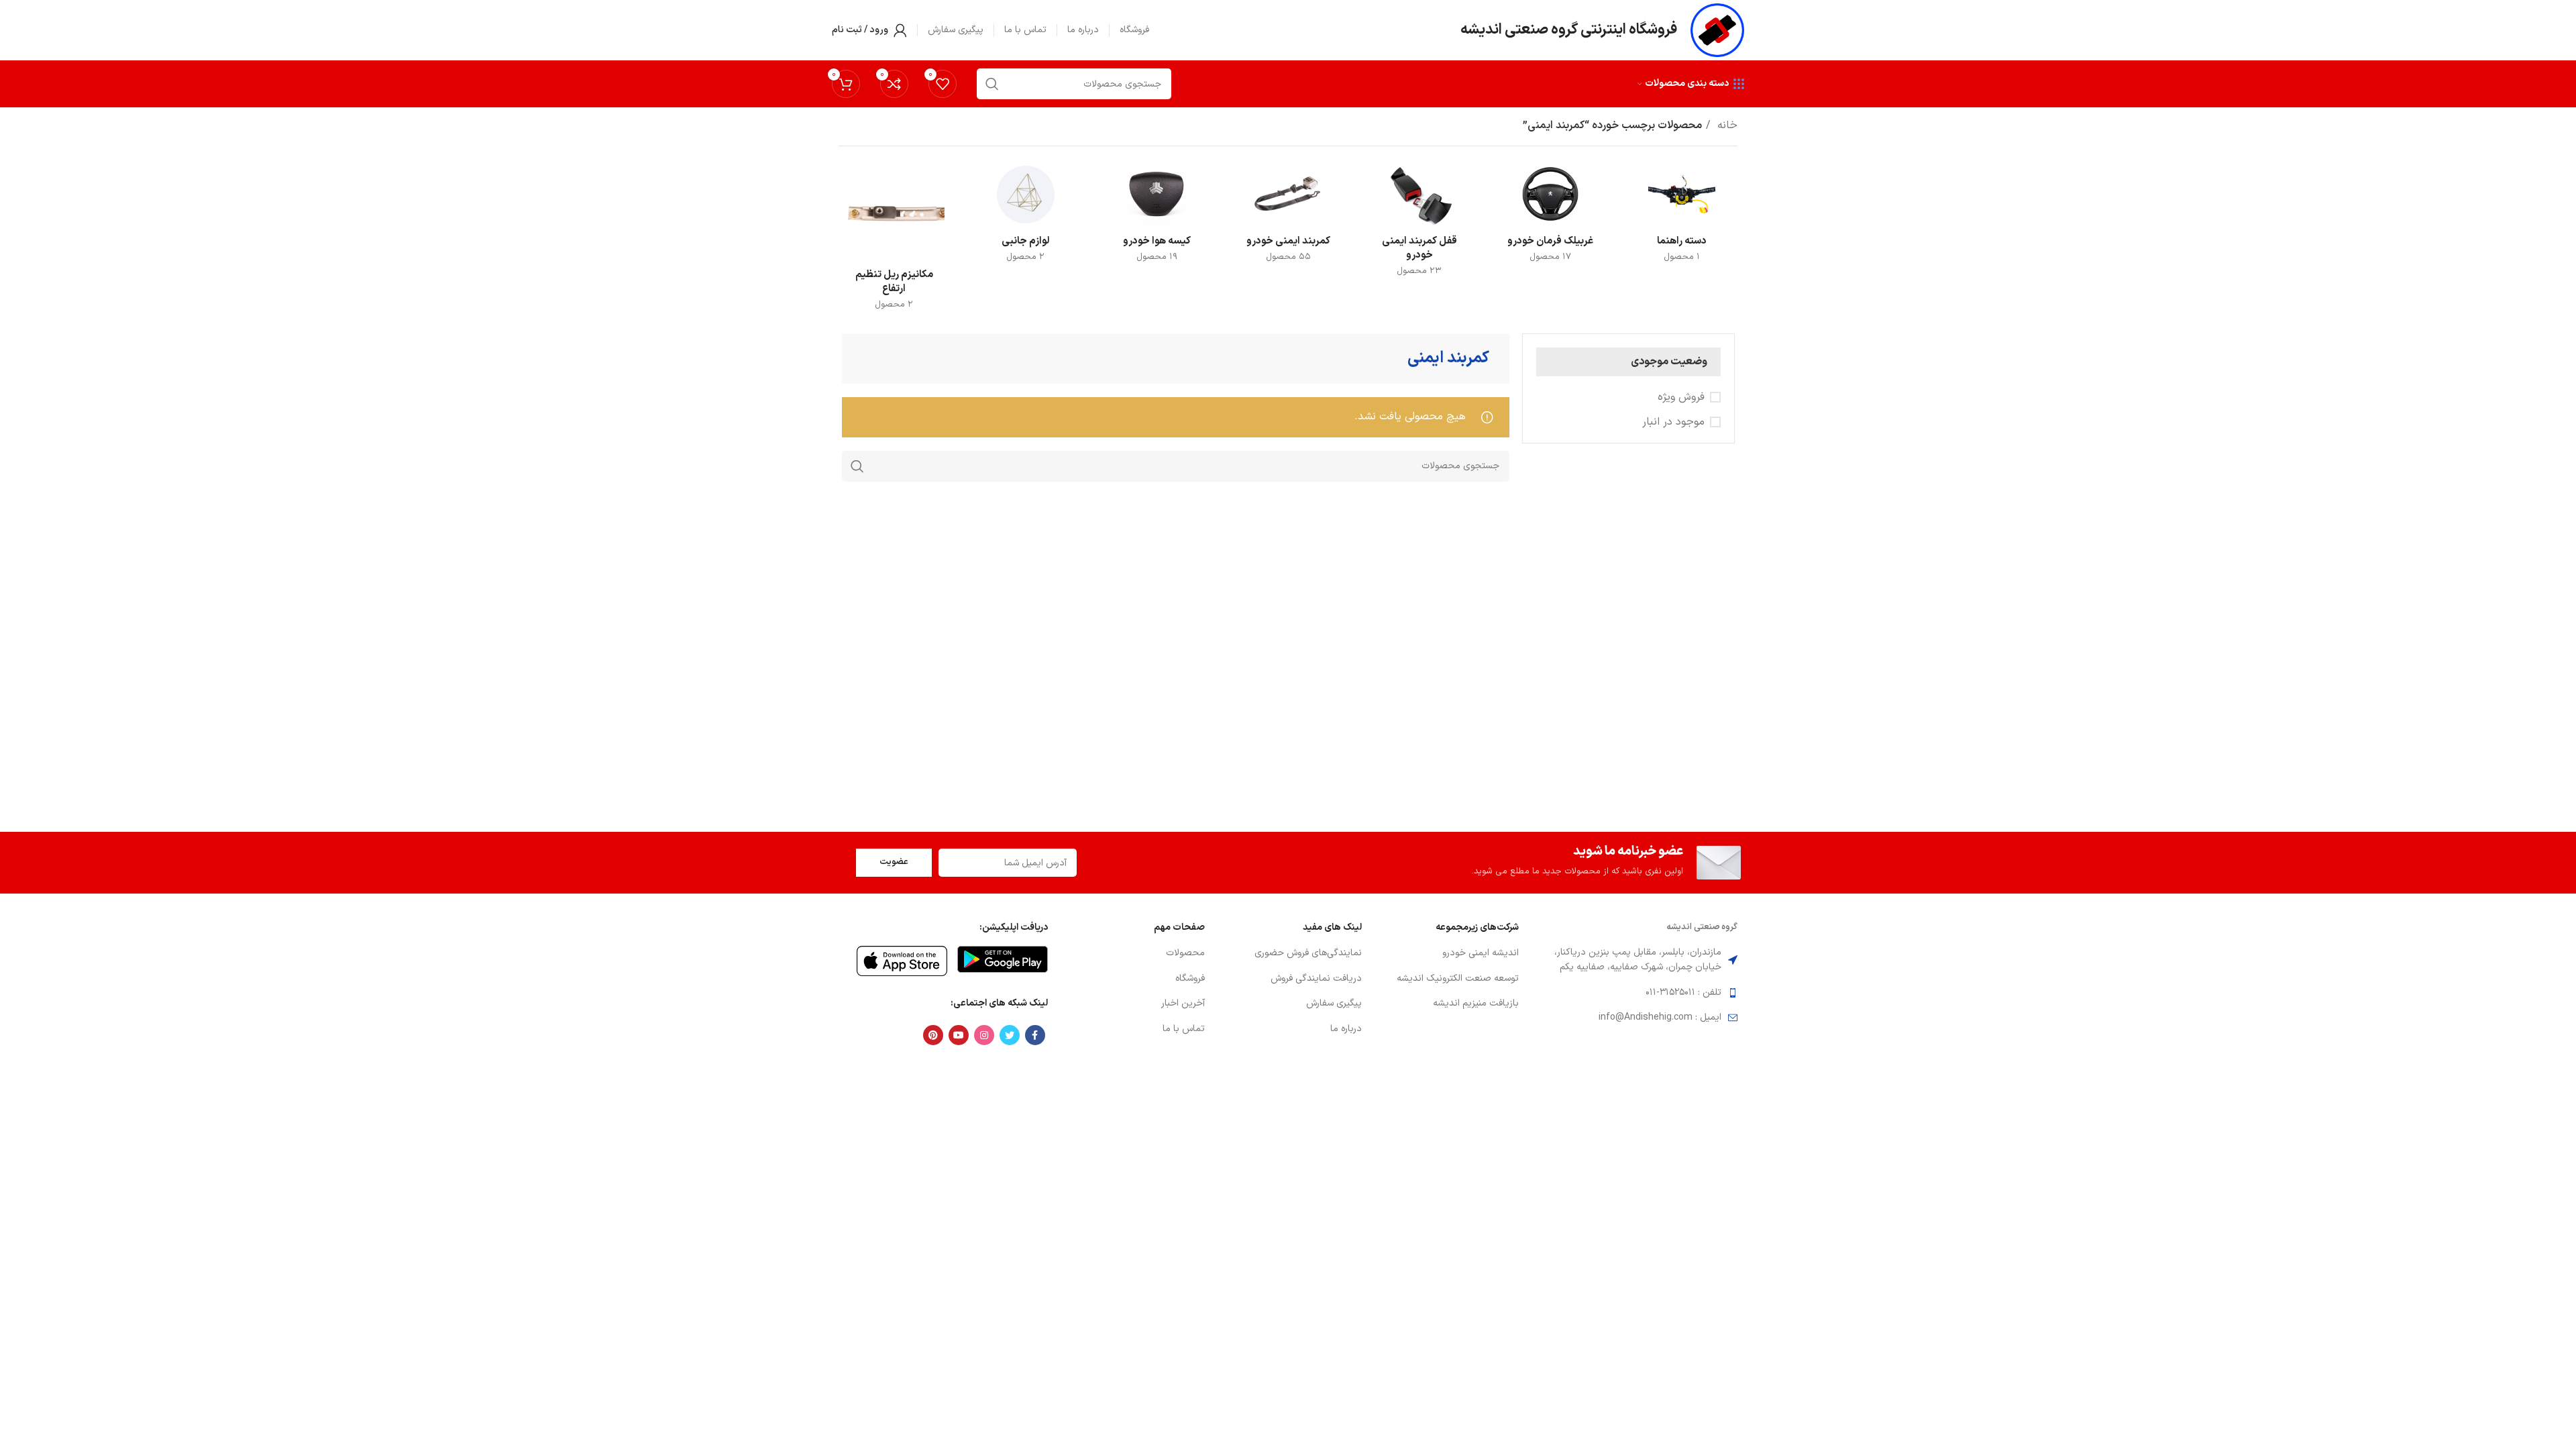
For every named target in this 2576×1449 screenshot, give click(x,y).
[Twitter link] (1010, 1035)
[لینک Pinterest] (933, 1035)
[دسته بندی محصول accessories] (1026, 217)
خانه (1726, 125)
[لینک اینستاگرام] (984, 1035)
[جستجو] (857, 466)
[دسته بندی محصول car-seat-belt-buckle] (1419, 224)
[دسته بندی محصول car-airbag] (1157, 217)
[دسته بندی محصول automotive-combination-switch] (1682, 217)
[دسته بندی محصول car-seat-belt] (1288, 217)
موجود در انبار (1673, 422)
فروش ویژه (1681, 397)
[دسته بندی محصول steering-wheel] (1551, 217)
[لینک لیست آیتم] (1447, 953)
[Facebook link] (1035, 1035)
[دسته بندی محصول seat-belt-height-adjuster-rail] (894, 241)
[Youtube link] (959, 1035)
